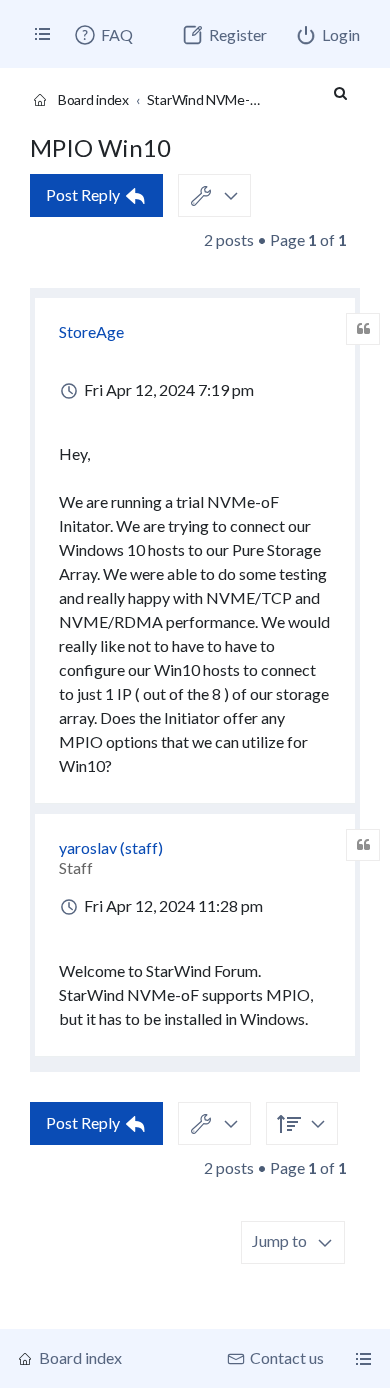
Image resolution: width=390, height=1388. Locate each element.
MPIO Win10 (100, 147)
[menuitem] (103, 35)
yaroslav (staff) (111, 847)
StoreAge (91, 331)
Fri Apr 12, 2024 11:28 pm (172, 905)
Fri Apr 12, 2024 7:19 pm (167, 389)
